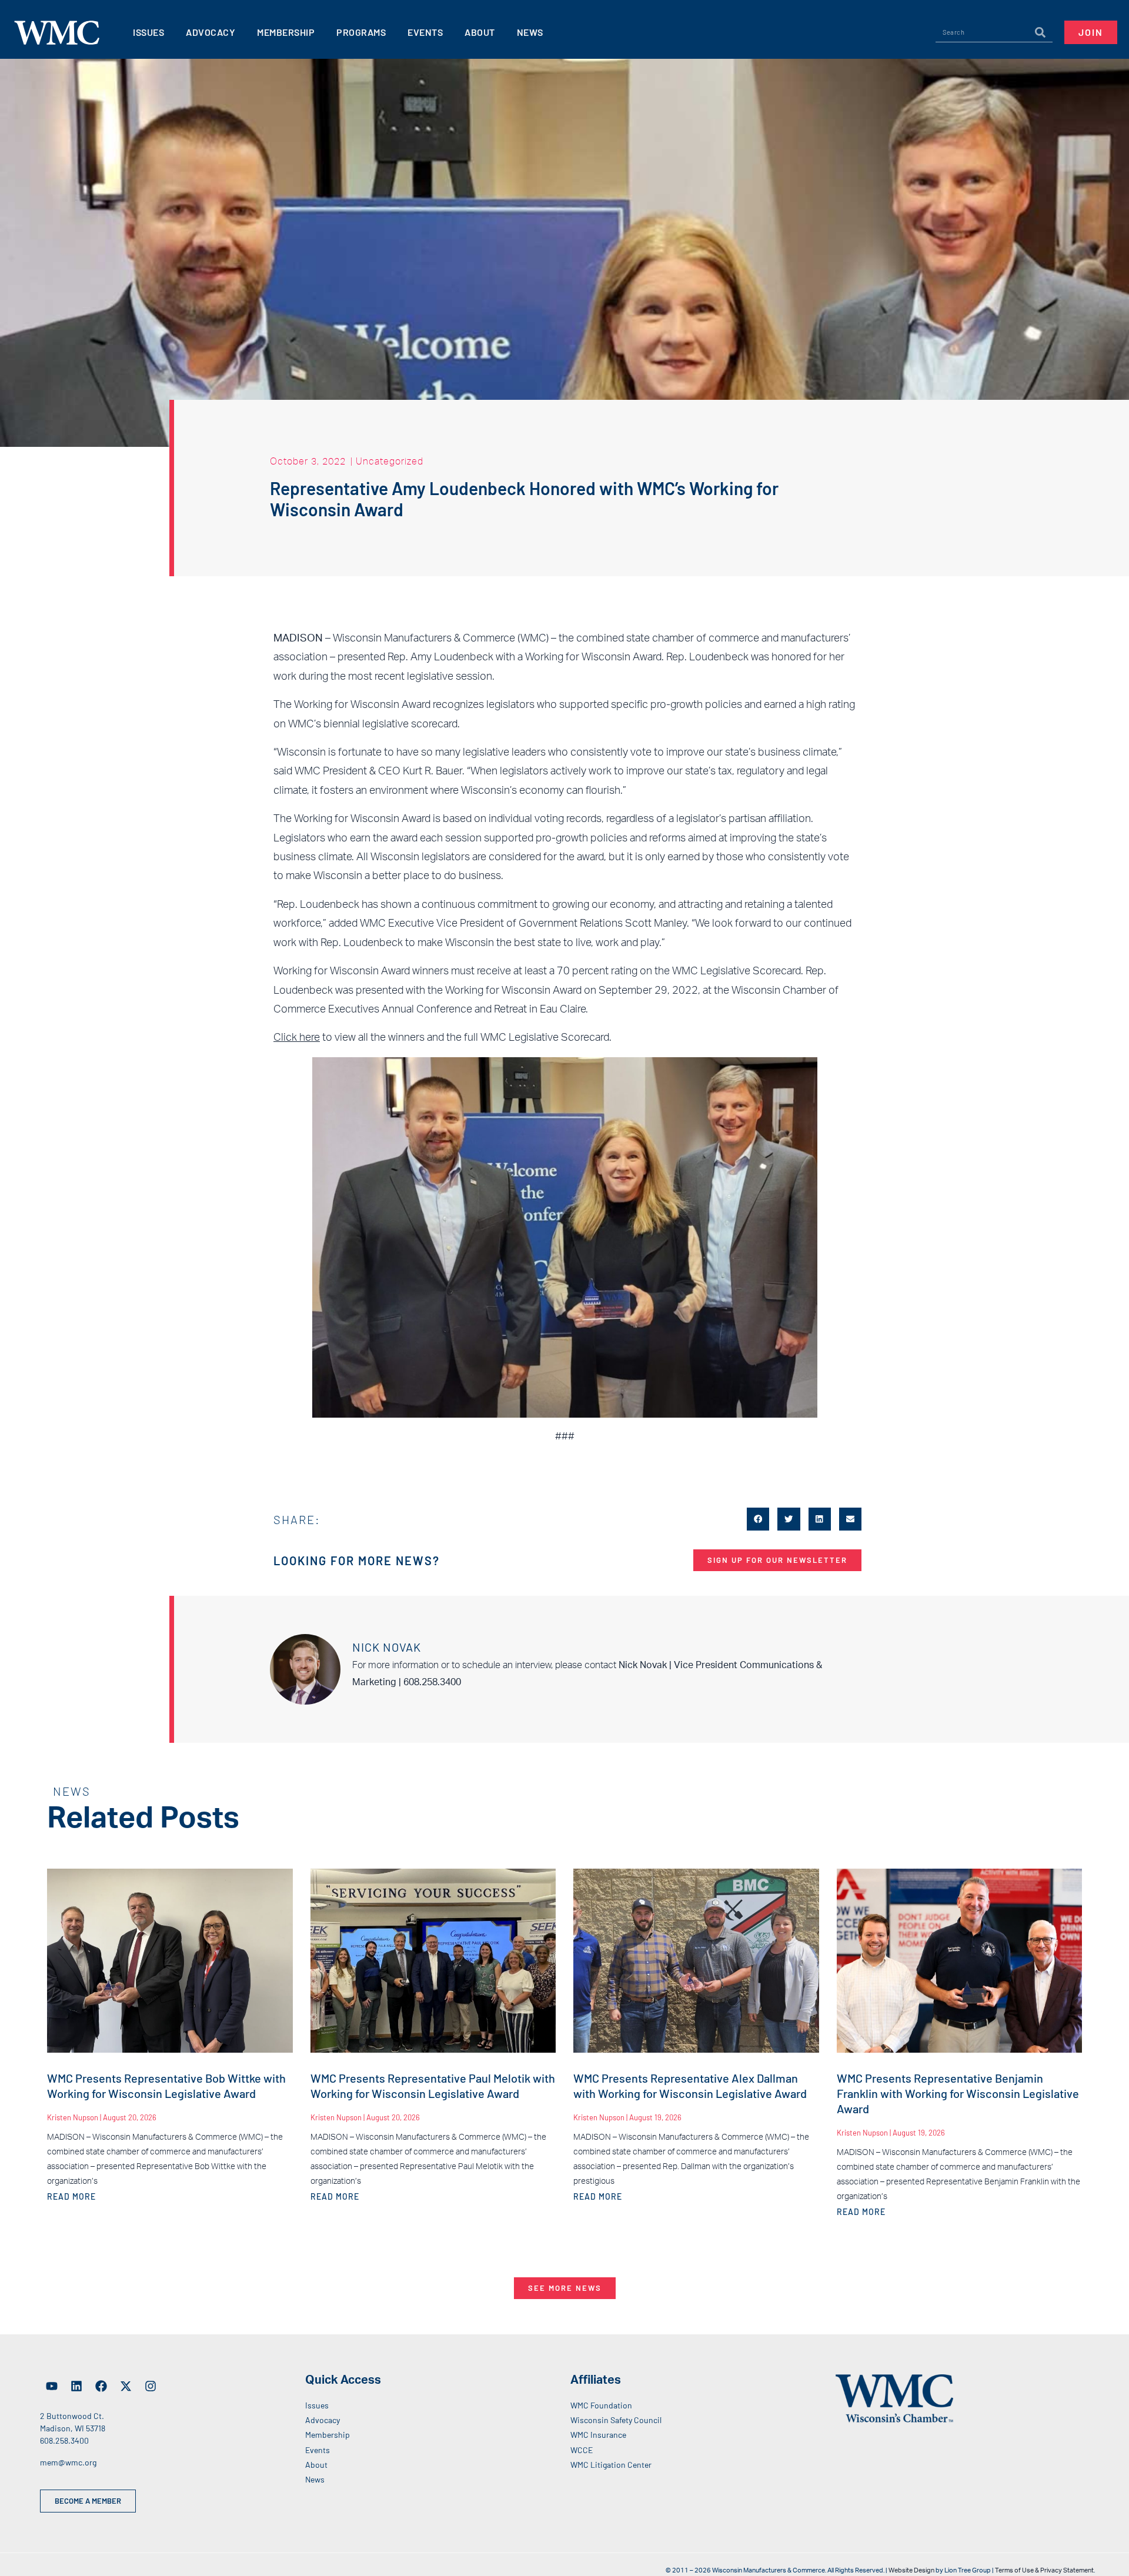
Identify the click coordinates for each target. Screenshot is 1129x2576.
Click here (297, 1038)
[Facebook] (101, 2386)
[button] (758, 1519)
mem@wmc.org (68, 2462)
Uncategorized (390, 461)
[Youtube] (52, 2386)
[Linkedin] (76, 2386)
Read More (71, 2196)
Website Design (911, 2570)
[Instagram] (151, 2386)
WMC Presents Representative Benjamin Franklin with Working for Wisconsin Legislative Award (958, 2093)
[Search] (1040, 32)
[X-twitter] (126, 2386)
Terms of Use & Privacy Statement (1044, 2570)
